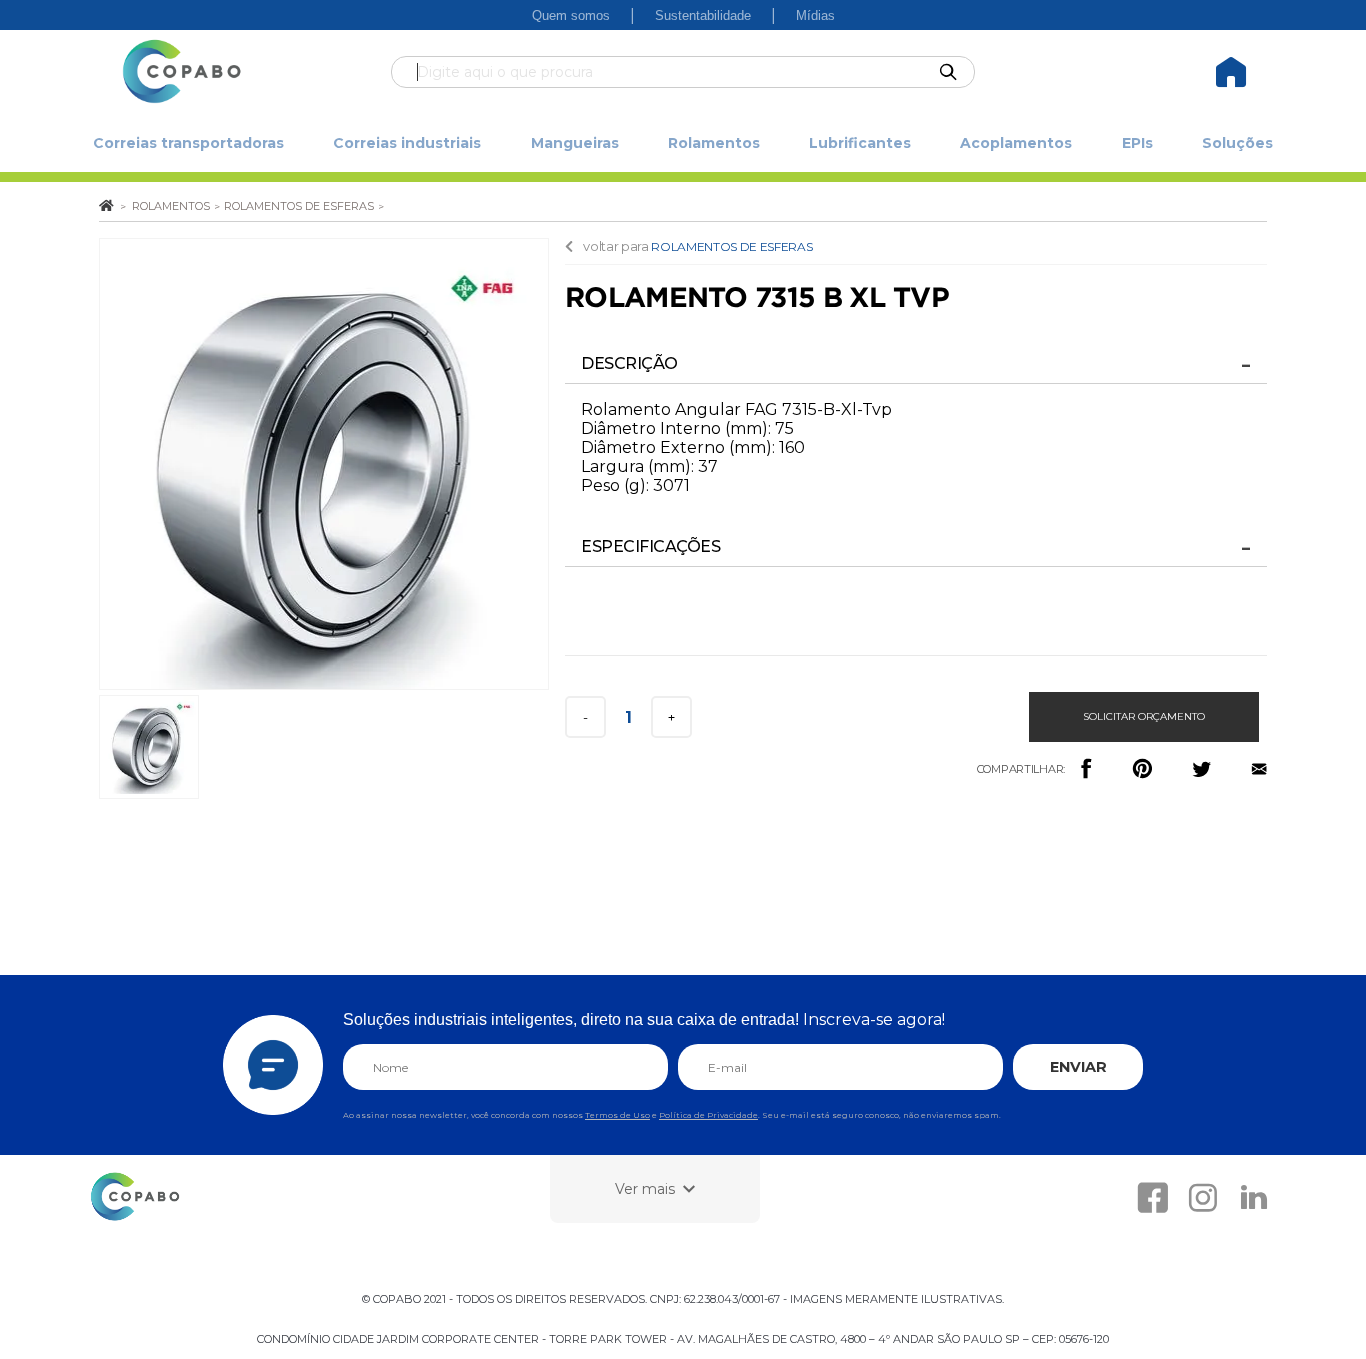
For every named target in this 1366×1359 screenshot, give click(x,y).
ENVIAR (1078, 1067)
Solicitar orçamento (1144, 716)
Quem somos (571, 15)
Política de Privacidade (708, 1115)
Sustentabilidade (703, 15)
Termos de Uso (617, 1115)
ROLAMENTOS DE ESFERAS (731, 246)
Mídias (815, 15)
